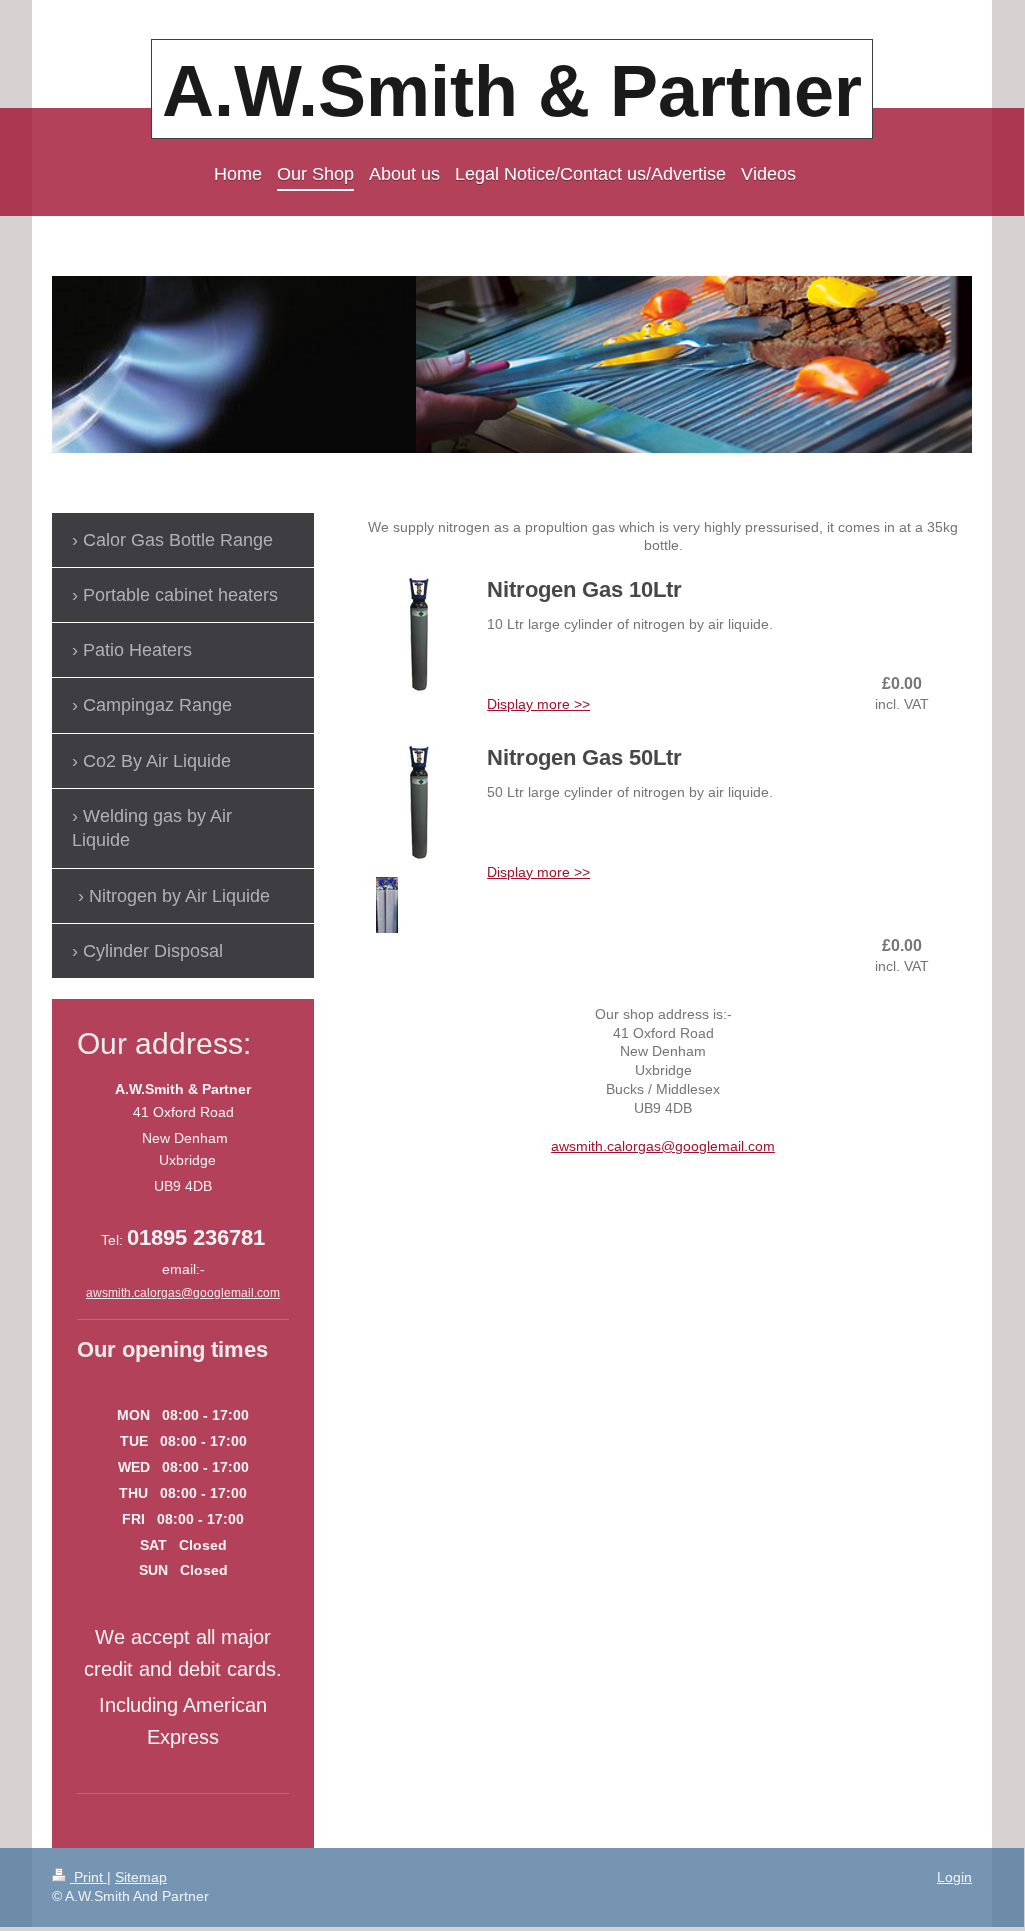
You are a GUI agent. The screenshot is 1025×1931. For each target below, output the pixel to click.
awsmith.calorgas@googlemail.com (663, 1146)
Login (954, 1877)
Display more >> (538, 704)
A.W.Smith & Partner (512, 91)
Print (88, 1877)
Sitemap (141, 1877)
